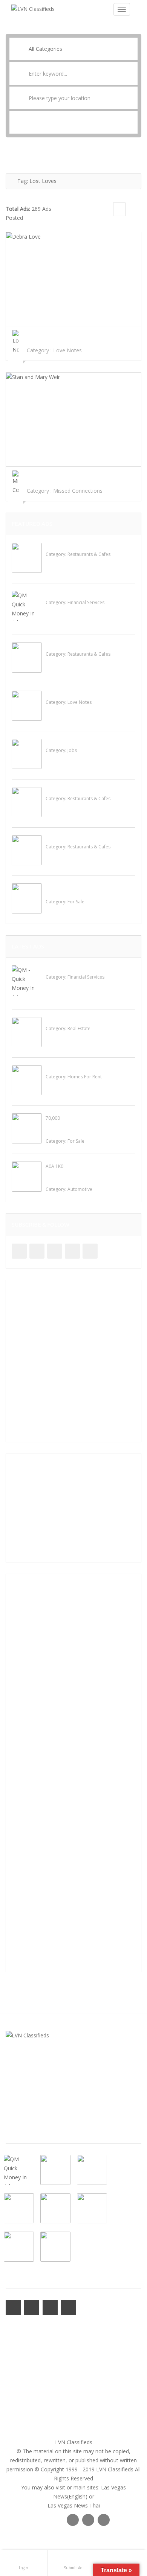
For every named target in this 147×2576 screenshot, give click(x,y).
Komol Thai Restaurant (74, 546)
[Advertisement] (73, 1361)
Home (13, 2349)
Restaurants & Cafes (89, 554)
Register (16, 2376)
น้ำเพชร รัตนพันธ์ (64, 694)
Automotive (80, 1189)
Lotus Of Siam (63, 646)
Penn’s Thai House (68, 838)
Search (73, 122)
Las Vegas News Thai (74, 2505)
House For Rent (65, 1068)
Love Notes (67, 350)
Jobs (72, 750)
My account (20, 2358)
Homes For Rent (85, 1077)
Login (12, 2367)
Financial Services (86, 602)
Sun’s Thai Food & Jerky (75, 790)
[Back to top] (122, 2529)
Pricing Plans (21, 2385)
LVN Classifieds (74, 2442)
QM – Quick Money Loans (77, 594)
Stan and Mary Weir (34, 475)
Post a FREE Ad (24, 2403)
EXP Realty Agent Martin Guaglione (89, 1020)
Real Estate (79, 1028)
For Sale (76, 902)
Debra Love (23, 335)
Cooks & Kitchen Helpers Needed (86, 742)
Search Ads (19, 2394)
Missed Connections (78, 491)
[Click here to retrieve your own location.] (132, 98)
